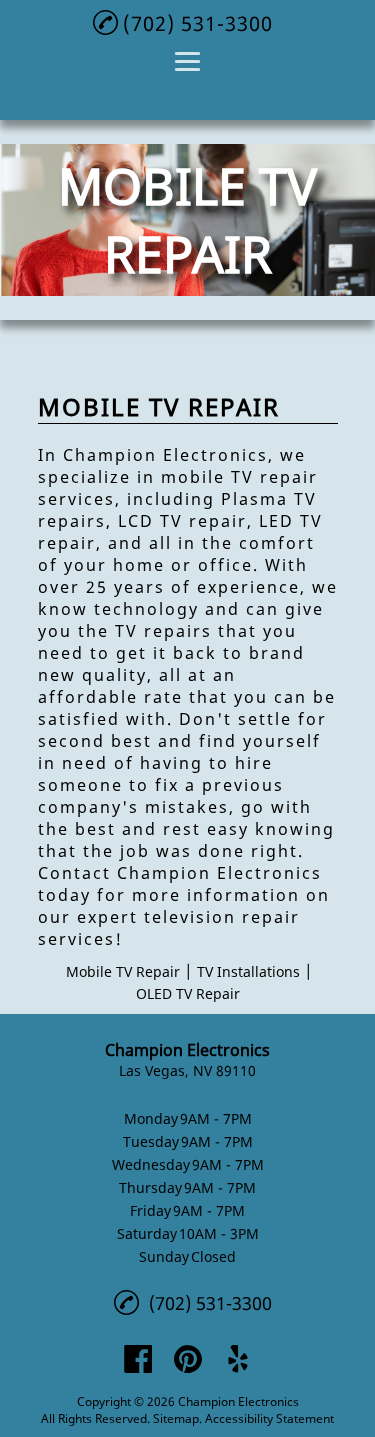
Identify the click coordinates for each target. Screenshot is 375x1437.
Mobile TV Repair (123, 971)
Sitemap (176, 1418)
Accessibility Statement (269, 1418)
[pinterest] (188, 1359)
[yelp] (238, 1359)
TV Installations (248, 971)
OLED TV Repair (188, 993)
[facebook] (138, 1359)
